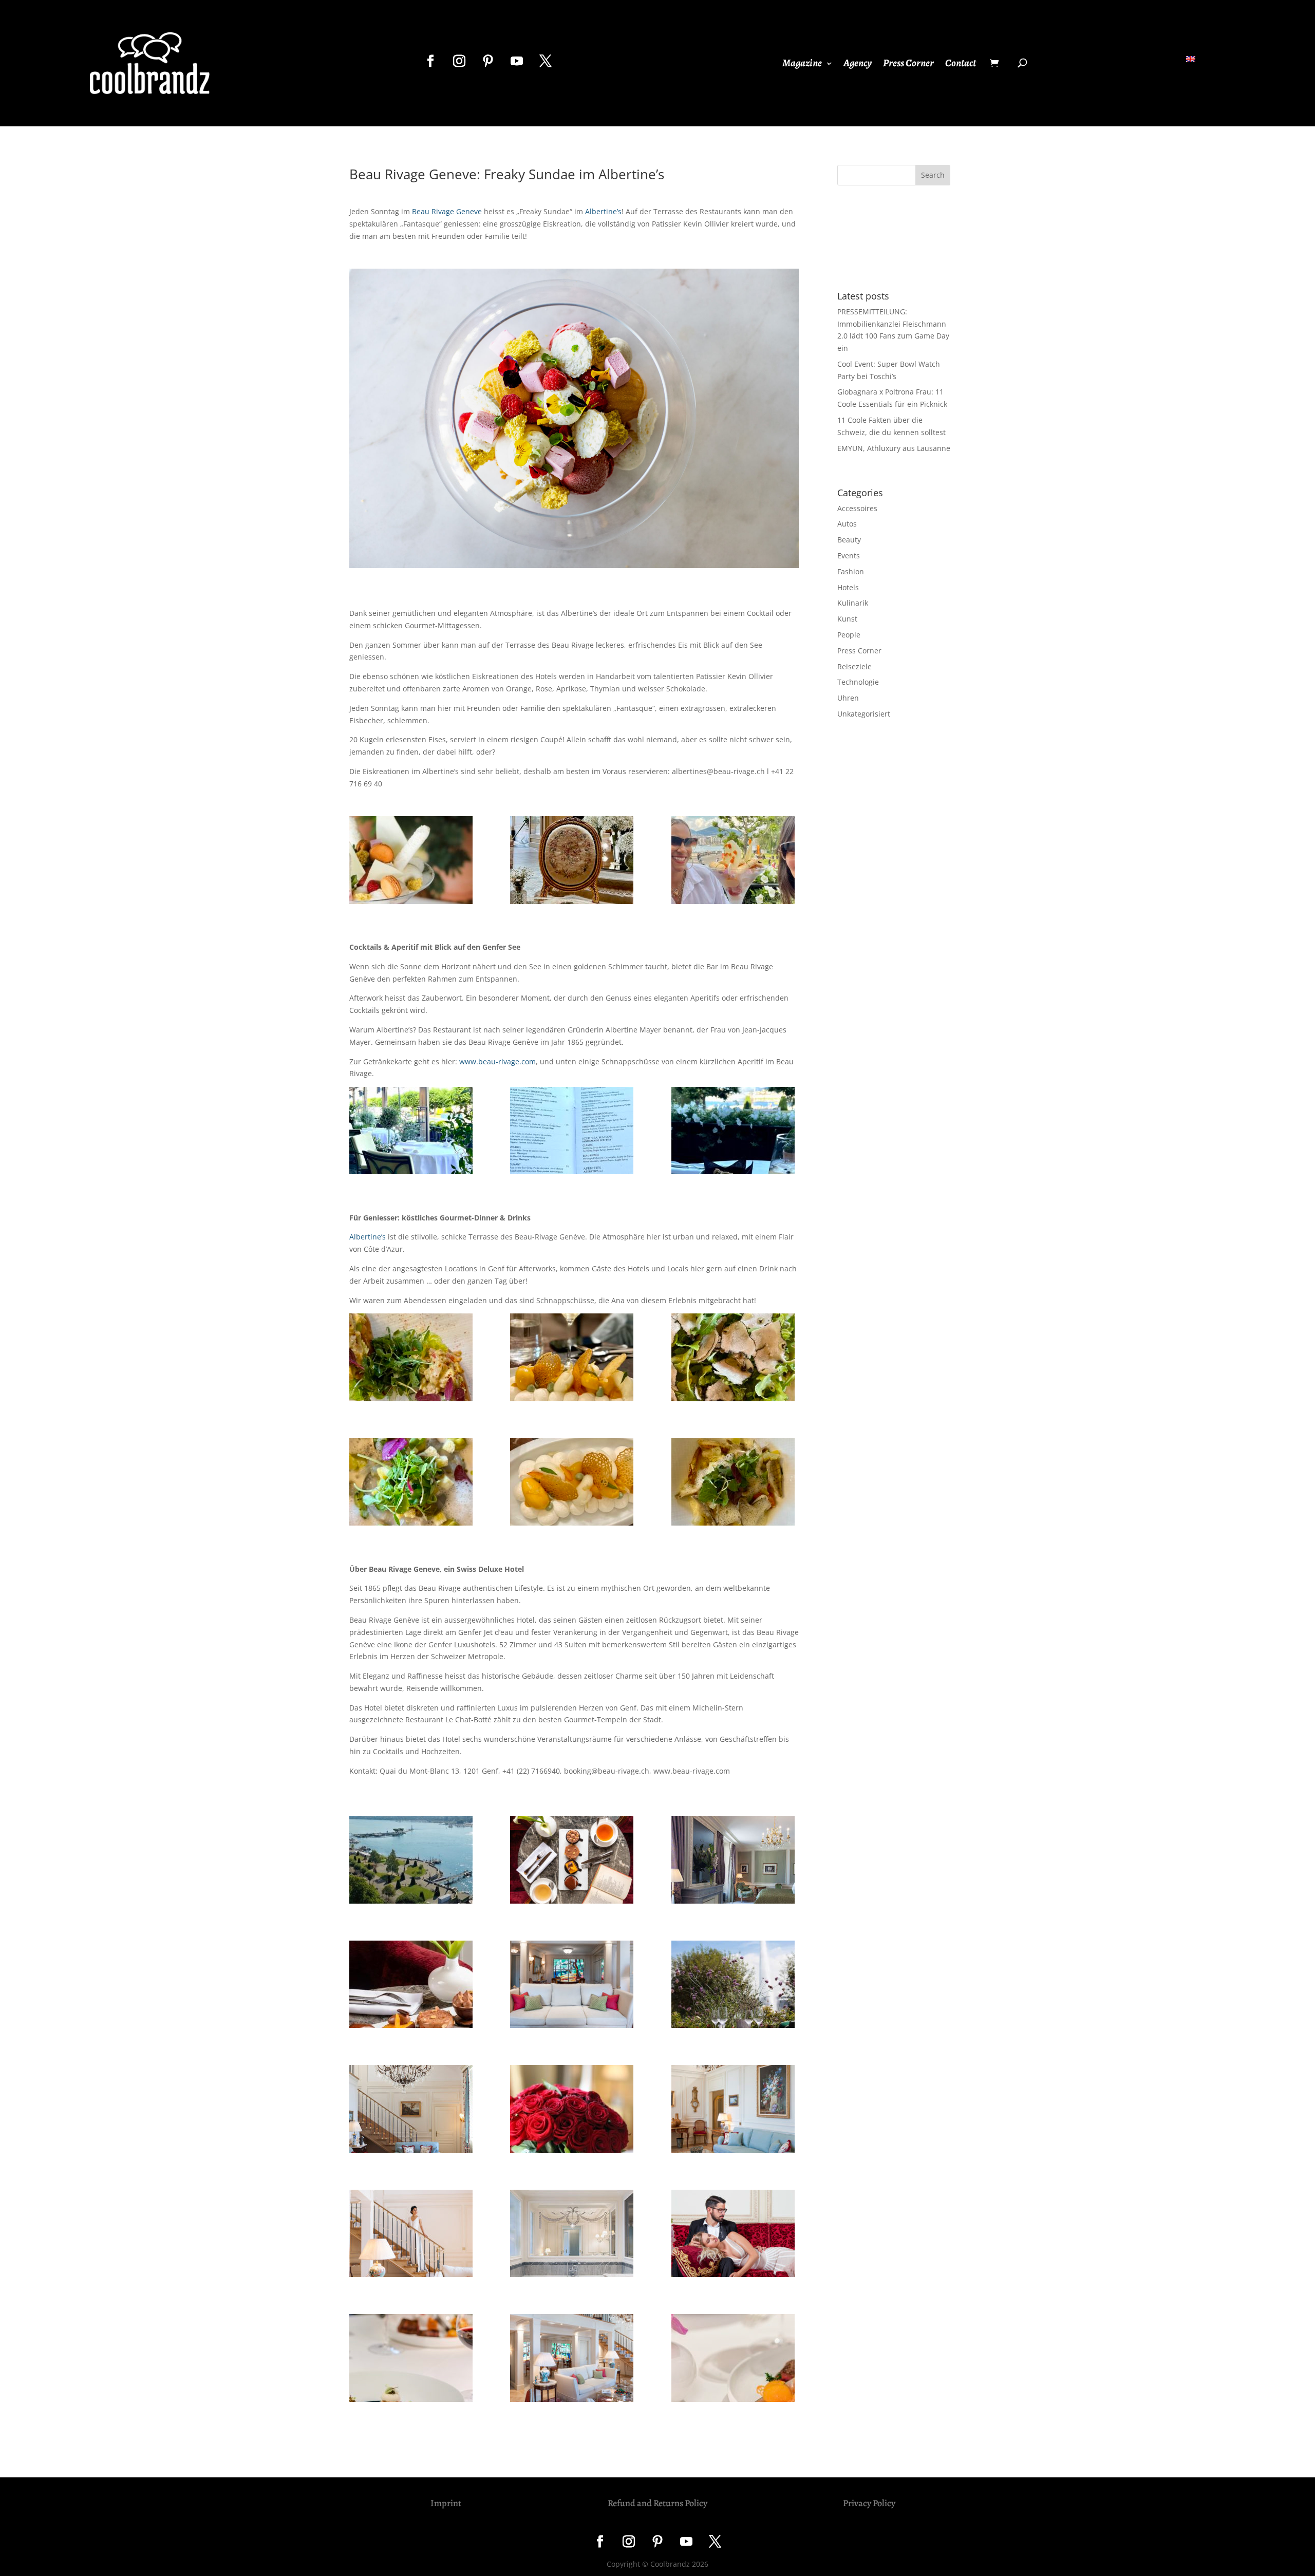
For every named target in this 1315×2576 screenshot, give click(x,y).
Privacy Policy (869, 2503)
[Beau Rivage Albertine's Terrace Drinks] (735, 1132)
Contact (961, 65)
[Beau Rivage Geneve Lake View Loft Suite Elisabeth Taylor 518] (735, 2110)
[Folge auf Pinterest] (488, 61)
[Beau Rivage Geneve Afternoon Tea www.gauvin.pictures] (413, 1986)
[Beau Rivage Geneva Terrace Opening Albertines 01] (735, 1359)
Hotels (848, 587)
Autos (847, 524)
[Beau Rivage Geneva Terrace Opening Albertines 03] (413, 1359)
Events (849, 556)
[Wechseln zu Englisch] (1191, 59)
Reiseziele (854, 666)
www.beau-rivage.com (497, 1061)
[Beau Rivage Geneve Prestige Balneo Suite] (735, 1861)
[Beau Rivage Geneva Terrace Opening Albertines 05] (735, 1484)
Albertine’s (603, 211)
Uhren (848, 698)
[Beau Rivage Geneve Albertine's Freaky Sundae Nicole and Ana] (735, 862)
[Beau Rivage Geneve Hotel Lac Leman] (413, 1861)
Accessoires (857, 508)
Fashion (851, 571)
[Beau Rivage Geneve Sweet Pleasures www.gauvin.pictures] (413, 2359)
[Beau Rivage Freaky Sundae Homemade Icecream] (413, 862)
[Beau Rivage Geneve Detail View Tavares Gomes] (574, 1986)
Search (933, 175)
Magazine (802, 65)
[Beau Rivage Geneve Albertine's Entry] (574, 862)
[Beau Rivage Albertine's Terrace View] (413, 1132)
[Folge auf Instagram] (459, 61)
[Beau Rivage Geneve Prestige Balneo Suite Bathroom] (574, 2235)
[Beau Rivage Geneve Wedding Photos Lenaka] (735, 2235)
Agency (858, 65)
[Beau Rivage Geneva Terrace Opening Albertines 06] (574, 1359)
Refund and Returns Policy (657, 2503)
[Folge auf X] (546, 61)
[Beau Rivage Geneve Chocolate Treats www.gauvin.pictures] (574, 1861)
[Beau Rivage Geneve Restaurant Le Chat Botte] (735, 1986)
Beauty (849, 540)
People (849, 635)
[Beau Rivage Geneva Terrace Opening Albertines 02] (413, 1484)
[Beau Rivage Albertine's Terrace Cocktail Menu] (574, 1132)
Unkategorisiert (864, 714)
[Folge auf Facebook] (430, 61)
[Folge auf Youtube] (517, 61)
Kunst (847, 619)
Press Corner (908, 65)
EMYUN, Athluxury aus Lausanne (894, 448)
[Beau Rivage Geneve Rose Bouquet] (574, 2110)
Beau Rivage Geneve (447, 211)
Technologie (858, 682)
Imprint (446, 2503)
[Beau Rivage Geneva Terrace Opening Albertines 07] (574, 1484)
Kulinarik (853, 603)
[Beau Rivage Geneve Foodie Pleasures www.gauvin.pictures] (735, 2359)
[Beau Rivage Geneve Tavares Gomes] (574, 2359)
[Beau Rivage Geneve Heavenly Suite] (413, 2110)
